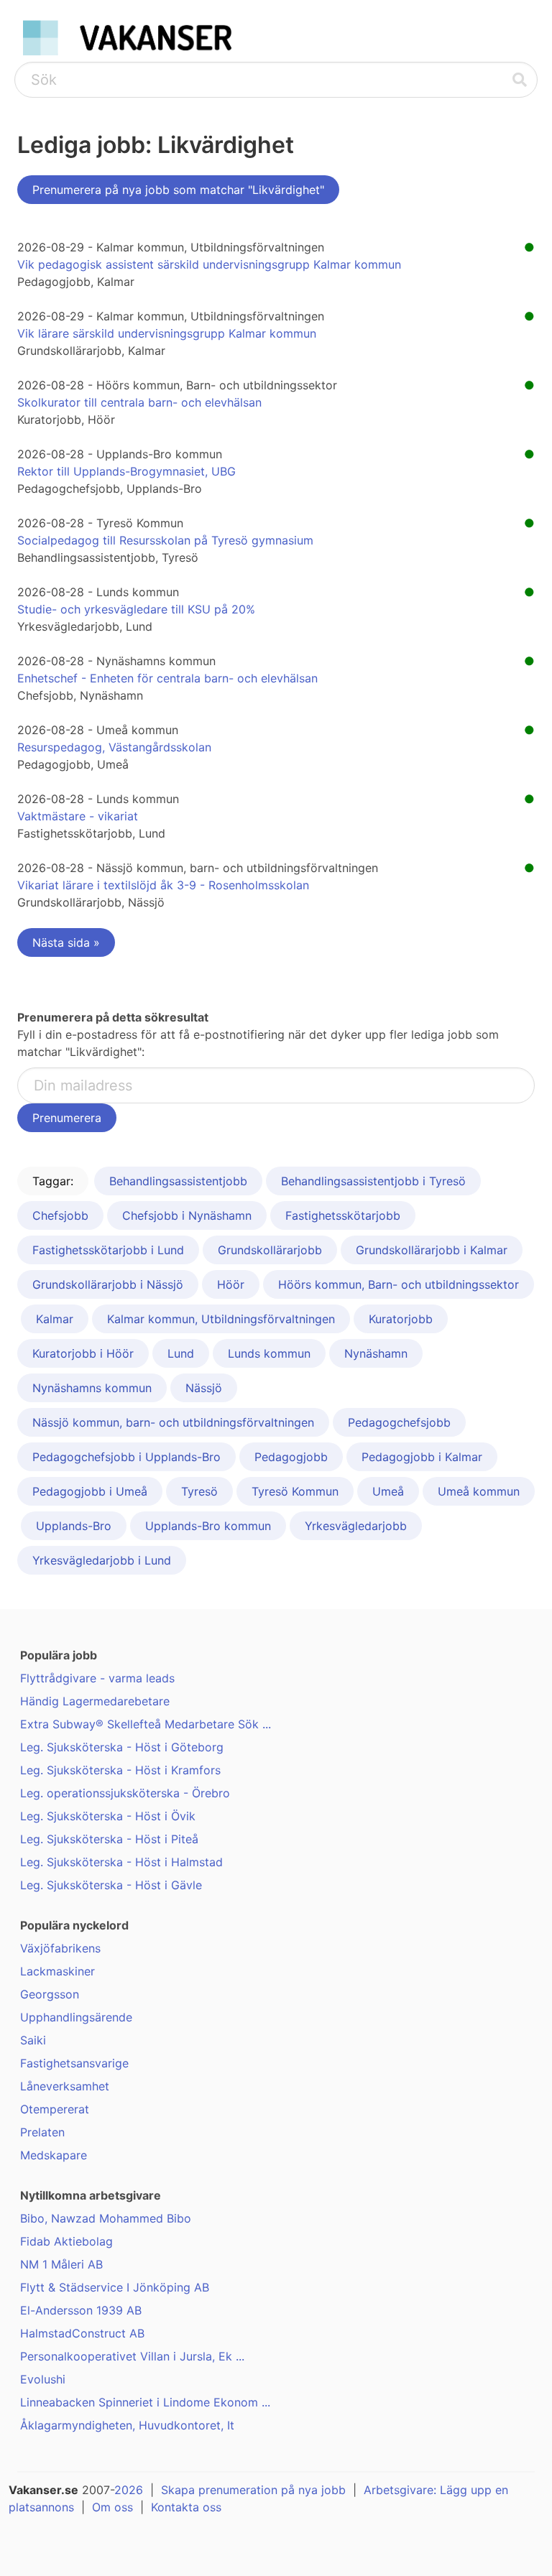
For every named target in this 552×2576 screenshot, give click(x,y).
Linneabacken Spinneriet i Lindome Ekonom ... (145, 2402)
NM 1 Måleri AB (61, 2264)
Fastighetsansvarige (74, 2063)
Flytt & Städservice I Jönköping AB (115, 2287)
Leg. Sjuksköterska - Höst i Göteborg (122, 1747)
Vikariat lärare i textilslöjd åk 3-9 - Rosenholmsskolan (163, 885)
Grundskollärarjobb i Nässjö (108, 1284)
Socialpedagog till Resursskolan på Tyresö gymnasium (165, 540)
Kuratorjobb (401, 1319)
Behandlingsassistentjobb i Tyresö (373, 1181)
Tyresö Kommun (295, 1491)
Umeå (388, 1491)
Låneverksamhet (65, 2086)
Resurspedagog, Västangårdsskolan (114, 747)
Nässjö (204, 1388)
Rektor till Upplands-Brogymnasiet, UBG (126, 471)
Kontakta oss (186, 2507)
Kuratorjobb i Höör (83, 1353)
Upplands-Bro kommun (208, 1526)
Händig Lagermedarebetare (95, 1701)
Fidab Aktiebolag (66, 2241)
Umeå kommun (479, 1491)
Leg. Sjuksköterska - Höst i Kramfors (120, 1770)
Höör (231, 1284)
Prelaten (42, 2132)
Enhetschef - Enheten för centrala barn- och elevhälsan (167, 678)
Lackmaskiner (57, 1971)
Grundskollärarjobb (270, 1250)
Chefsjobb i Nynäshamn (187, 1215)
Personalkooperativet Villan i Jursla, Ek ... (132, 2356)
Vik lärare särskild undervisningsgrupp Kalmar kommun (167, 333)
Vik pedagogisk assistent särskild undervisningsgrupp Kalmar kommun (209, 264)
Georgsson (50, 1994)
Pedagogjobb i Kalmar (422, 1457)
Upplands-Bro (74, 1526)
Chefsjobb (60, 1215)
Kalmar (55, 1319)
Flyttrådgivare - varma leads (97, 1678)
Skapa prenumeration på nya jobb (253, 2490)
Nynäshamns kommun (92, 1388)
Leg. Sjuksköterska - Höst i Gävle (111, 1885)
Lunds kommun (269, 1353)
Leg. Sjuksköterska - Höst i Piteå (109, 1839)
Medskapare (54, 2155)
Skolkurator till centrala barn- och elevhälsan (139, 402)
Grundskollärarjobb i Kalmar (432, 1250)
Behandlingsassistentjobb (178, 1181)
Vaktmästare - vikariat (78, 816)
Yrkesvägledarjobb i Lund (102, 1560)
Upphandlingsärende (76, 2017)
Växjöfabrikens (60, 1948)
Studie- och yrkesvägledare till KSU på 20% (136, 609)
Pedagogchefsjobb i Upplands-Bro (126, 1457)
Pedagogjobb (291, 1457)
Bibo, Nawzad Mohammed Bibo (106, 2218)
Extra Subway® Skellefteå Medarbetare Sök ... (146, 1724)
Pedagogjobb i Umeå (90, 1491)
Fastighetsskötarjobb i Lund (108, 1250)
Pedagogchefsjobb (399, 1422)
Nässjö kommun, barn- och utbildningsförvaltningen (173, 1422)
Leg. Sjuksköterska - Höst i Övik (108, 1816)
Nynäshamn (376, 1353)
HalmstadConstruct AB (82, 2333)
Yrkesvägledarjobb (356, 1526)
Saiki (33, 2040)
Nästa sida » (66, 942)
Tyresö (199, 1491)
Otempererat (55, 2109)
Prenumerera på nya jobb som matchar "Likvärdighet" (178, 190)
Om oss (112, 2507)
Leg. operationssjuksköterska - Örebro (125, 1793)
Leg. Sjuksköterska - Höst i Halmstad (121, 1862)
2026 (129, 2490)
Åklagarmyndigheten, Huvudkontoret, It (127, 2425)
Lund (181, 1353)
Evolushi (43, 2379)
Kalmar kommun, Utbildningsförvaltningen (221, 1319)
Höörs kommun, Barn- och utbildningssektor (399, 1284)
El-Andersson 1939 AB (81, 2310)
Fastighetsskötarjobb (343, 1215)
